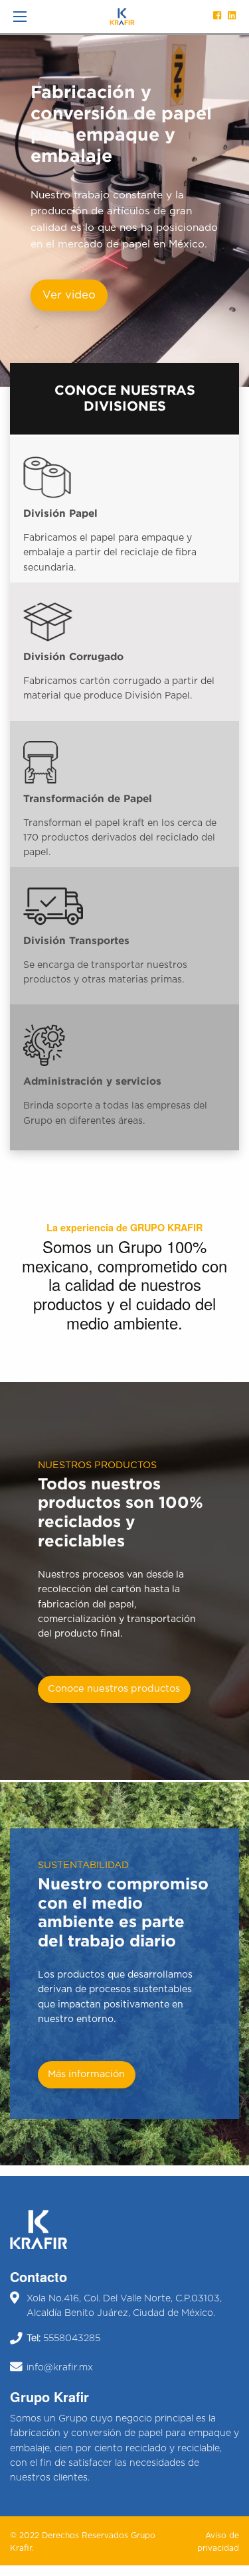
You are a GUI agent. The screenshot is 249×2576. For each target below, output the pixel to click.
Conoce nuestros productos (114, 1689)
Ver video (69, 295)
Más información (86, 2074)
